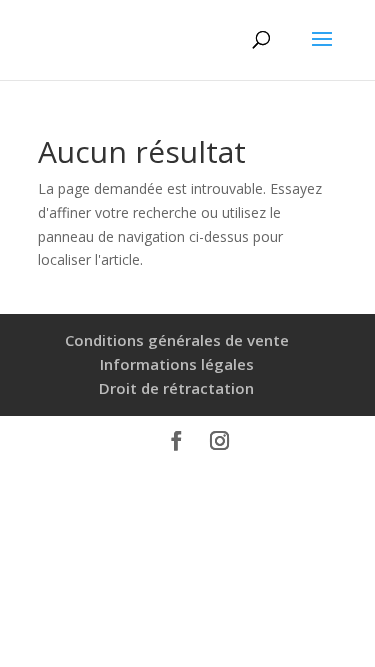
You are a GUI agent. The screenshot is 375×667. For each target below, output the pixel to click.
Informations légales (177, 364)
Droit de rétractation (176, 388)
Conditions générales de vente (177, 340)
